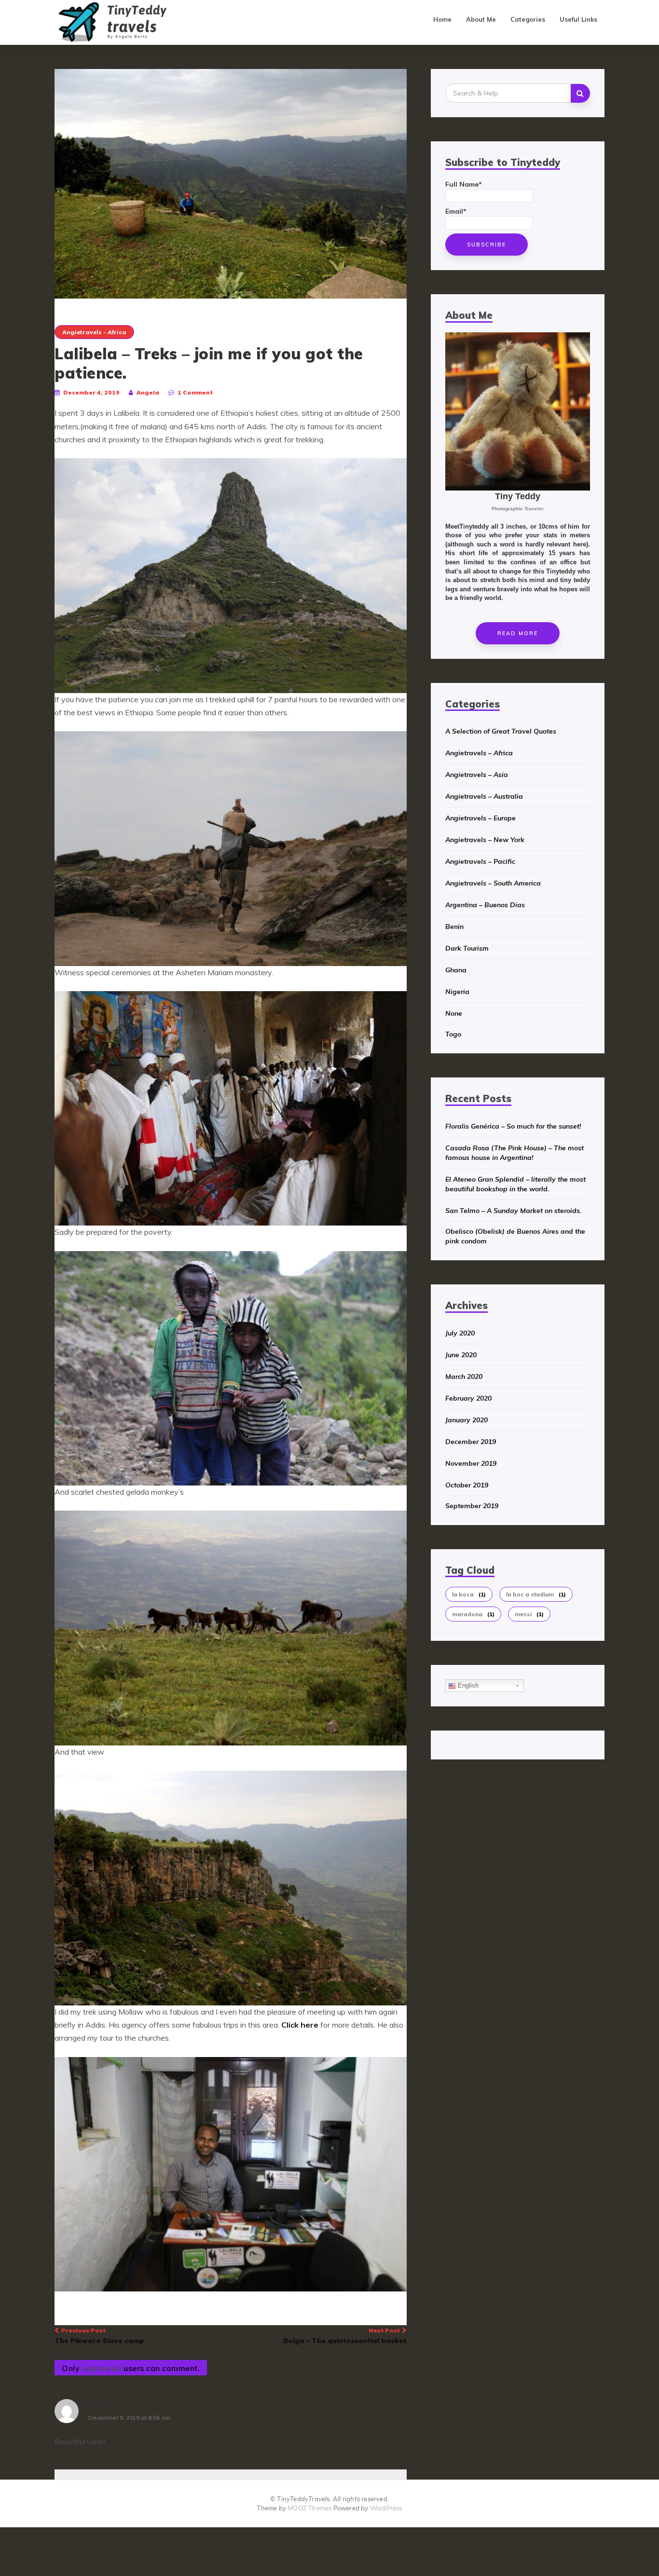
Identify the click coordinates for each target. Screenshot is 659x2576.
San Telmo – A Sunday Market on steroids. (514, 1211)
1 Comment (195, 392)
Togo (453, 1034)
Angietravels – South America (493, 883)
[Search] (580, 93)
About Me (481, 19)
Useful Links (578, 19)
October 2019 (467, 1485)
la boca (469, 1594)
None (454, 1013)
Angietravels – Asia (477, 775)
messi (529, 1614)
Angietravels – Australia (484, 796)
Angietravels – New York (485, 840)
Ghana (456, 970)
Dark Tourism (467, 948)
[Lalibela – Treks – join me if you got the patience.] (231, 183)
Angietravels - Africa (94, 332)
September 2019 (472, 1506)
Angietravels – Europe (481, 818)
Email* (456, 211)
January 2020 (467, 1420)
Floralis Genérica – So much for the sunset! (513, 1126)
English (467, 1685)
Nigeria (457, 992)
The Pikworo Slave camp (99, 2336)
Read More (518, 633)
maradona (473, 1614)
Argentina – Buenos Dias (485, 905)
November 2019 (471, 1463)
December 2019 (471, 1442)
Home (442, 19)
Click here (300, 2025)
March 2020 (464, 1377)
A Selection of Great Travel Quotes (501, 731)
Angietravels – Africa (479, 753)
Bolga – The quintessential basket (345, 2336)
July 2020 (460, 1333)
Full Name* (464, 184)
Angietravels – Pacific (480, 861)
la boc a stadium (536, 1594)
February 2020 (468, 1398)
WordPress (386, 2508)
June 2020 (461, 1355)
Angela (148, 392)
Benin (454, 927)
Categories (528, 19)
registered (103, 2368)
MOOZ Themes (309, 2508)
